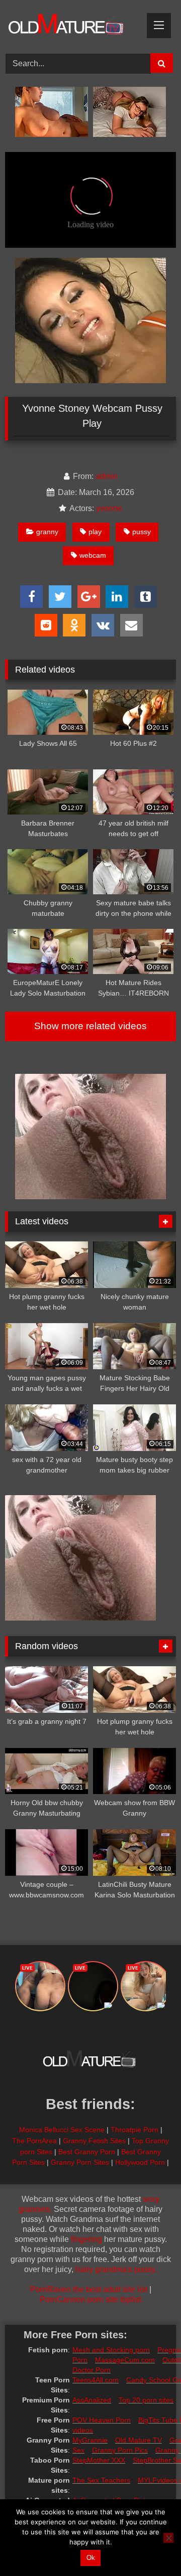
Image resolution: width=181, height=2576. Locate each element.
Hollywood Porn (140, 2162)
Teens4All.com (96, 2380)
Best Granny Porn (87, 2152)
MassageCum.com (125, 2360)
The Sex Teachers (101, 2480)
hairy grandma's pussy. (116, 2269)
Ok (91, 2558)
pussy (142, 532)
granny (47, 532)
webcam (93, 555)
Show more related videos (90, 1026)
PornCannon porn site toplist (90, 2299)
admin (107, 476)
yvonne (109, 508)
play (95, 532)
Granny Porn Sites (80, 2162)
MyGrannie (90, 2440)
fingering (86, 2239)
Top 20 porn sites (146, 2400)
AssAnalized (92, 2400)
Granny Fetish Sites (94, 2141)
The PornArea (34, 2141)
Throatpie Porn (134, 2130)
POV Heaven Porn (102, 2420)
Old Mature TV (139, 2440)
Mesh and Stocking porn (111, 2350)
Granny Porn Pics (120, 2450)
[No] (168, 2538)
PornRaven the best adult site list (89, 2289)
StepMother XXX (99, 2460)
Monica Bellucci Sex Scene (62, 2130)
